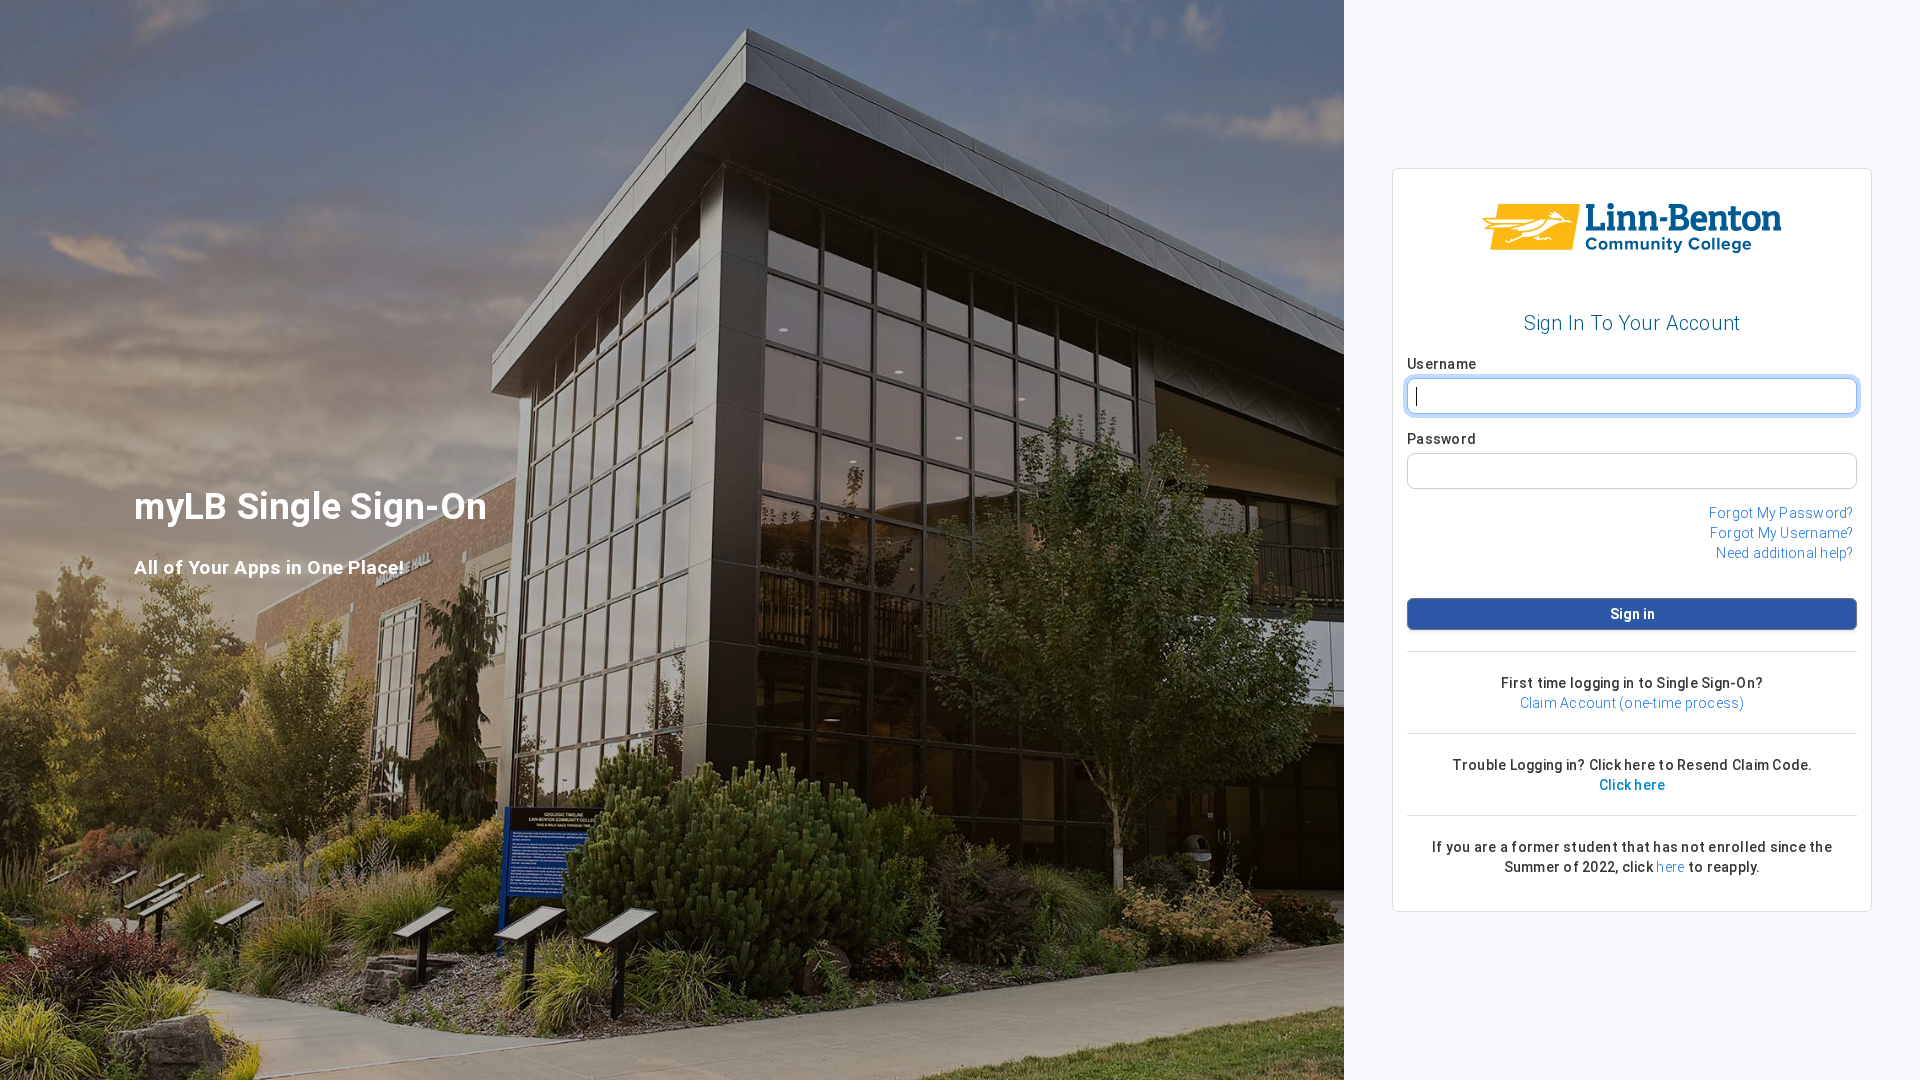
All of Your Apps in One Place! (269, 568)
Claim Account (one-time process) (1632, 703)
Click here (1632, 785)
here (1670, 867)
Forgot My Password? (1781, 513)
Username (1441, 364)
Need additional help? (1784, 553)
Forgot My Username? (1782, 533)
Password (1441, 439)
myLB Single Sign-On (310, 512)
